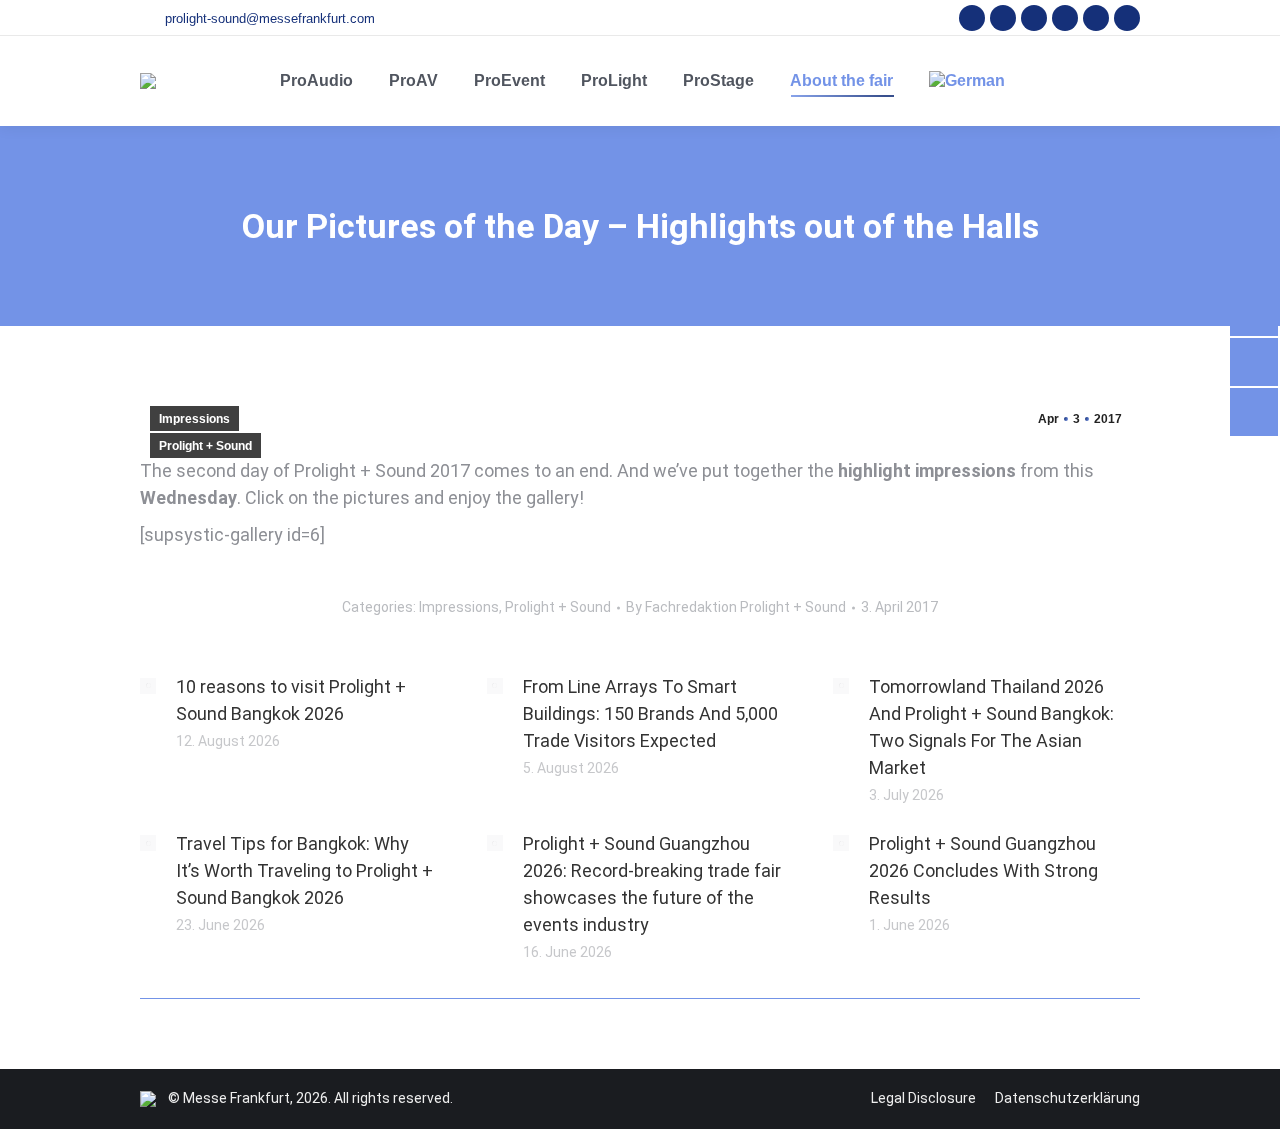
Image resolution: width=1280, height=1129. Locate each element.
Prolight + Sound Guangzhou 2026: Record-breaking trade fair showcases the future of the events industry (652, 884)
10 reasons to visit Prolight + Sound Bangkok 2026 (291, 700)
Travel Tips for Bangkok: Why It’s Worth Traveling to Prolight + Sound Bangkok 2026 (304, 870)
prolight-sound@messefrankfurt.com (270, 18)
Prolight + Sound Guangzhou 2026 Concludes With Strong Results (983, 870)
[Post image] (148, 686)
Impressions (194, 419)
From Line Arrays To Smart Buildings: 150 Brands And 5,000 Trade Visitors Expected (650, 713)
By (736, 607)
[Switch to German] (967, 81)
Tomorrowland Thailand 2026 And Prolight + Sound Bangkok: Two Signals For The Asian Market (991, 727)
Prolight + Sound (205, 446)
